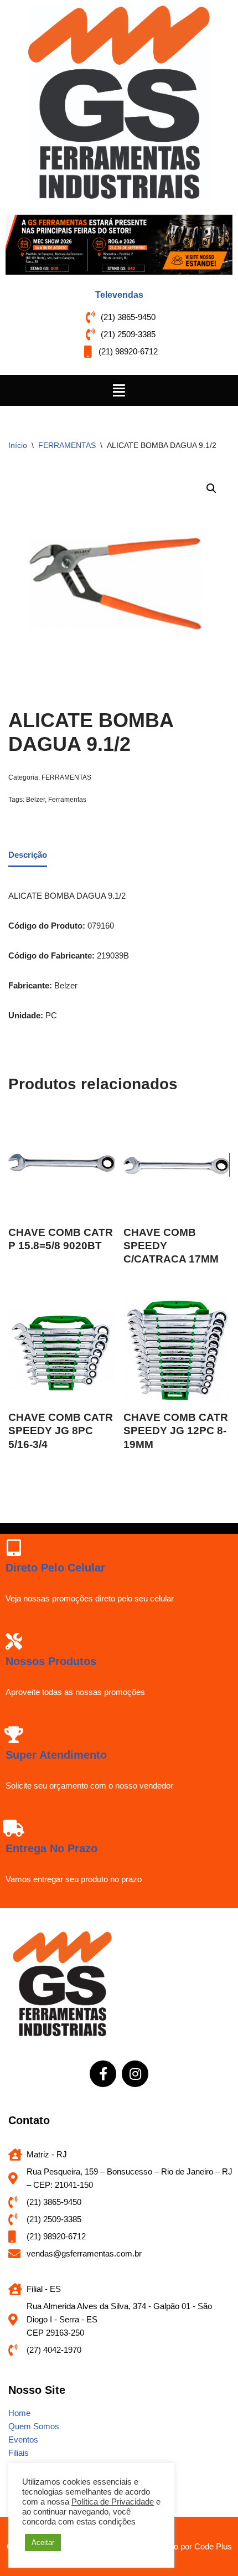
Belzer (35, 800)
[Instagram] (135, 2074)
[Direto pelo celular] (14, 1548)
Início (18, 445)
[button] (119, 390)
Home (19, 2413)
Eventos (23, 2440)
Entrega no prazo (51, 1848)
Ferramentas (67, 800)
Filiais (19, 2453)
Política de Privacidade (113, 2502)
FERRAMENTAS (67, 445)
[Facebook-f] (103, 2074)
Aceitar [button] (43, 2542)
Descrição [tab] (28, 855)
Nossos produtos (51, 1661)
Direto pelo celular (55, 1568)
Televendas (119, 295)
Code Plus (213, 2546)
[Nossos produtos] (14, 1641)
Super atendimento (56, 1755)
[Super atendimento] (14, 1735)
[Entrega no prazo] (14, 1828)
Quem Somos (34, 2426)
